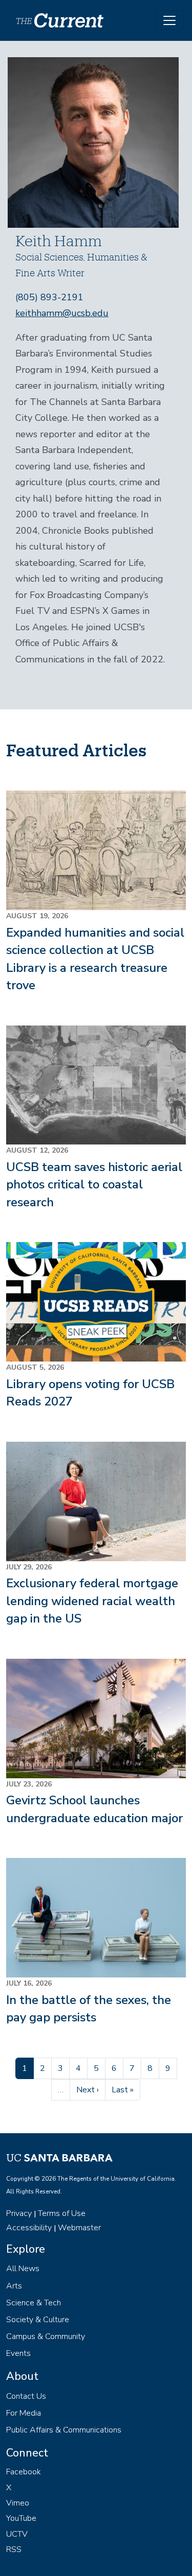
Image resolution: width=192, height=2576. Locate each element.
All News (23, 2269)
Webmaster (79, 2228)
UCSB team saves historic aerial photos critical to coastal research (94, 1185)
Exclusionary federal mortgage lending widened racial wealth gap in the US (92, 1601)
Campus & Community (46, 2336)
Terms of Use (62, 2213)
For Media (24, 2413)
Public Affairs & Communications (64, 2430)
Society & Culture (38, 2320)
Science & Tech (34, 2303)
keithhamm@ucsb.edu (62, 313)
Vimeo (18, 2503)
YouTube (21, 2518)
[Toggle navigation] (169, 20)
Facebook (24, 2472)
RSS (14, 2549)
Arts (14, 2286)
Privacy (19, 2213)
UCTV (17, 2534)
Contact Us (26, 2396)
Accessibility (29, 2228)
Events (18, 2353)
